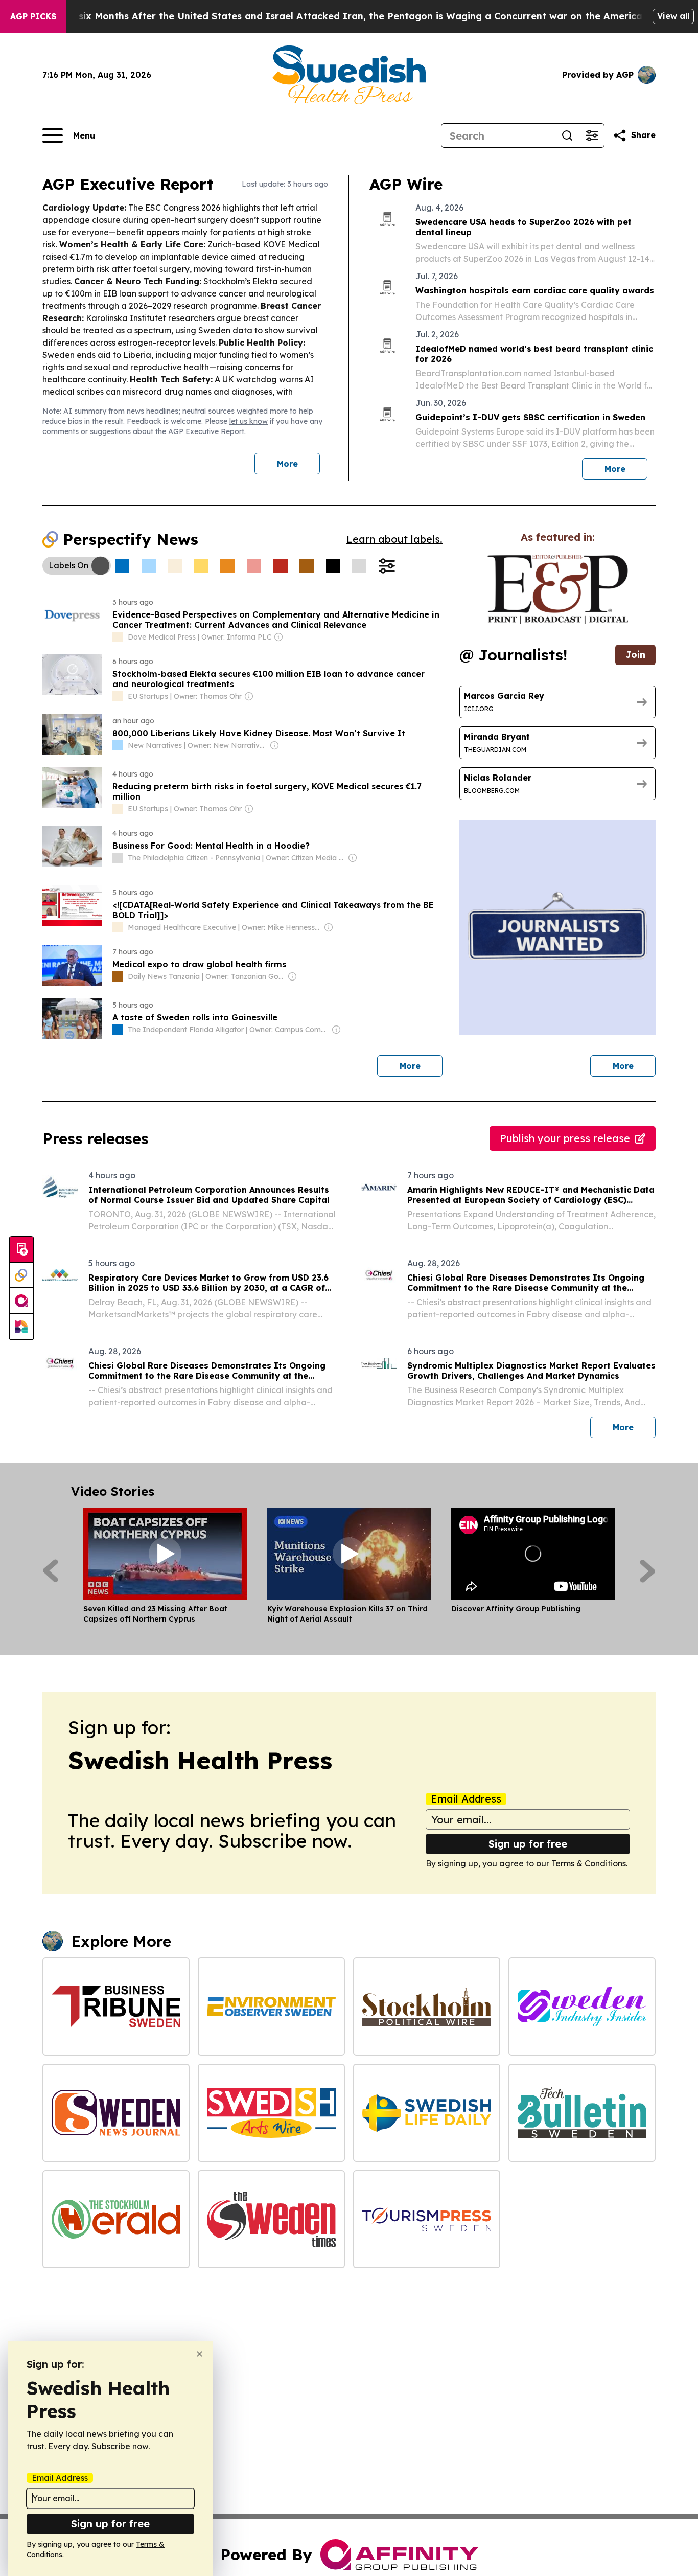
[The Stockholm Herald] (116, 2219)
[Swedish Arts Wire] (271, 2113)
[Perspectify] (21, 1275)
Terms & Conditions (589, 1863)
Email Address (466, 1799)
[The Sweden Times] (271, 2219)
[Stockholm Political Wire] (427, 2007)
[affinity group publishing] (21, 1301)
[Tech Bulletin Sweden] (582, 2113)
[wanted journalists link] (558, 589)
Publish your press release (565, 1138)
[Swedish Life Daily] (427, 2113)
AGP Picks (33, 16)
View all (673, 16)
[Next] (648, 1571)
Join (635, 655)
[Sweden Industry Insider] (582, 2007)
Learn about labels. (394, 539)
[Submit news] (21, 1250)
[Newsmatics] (21, 1327)
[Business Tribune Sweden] (116, 2007)
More (287, 464)
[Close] (200, 2354)
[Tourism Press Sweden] (427, 2219)
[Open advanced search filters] (592, 135)
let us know (249, 421)
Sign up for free (528, 1844)
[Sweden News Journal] (116, 2113)
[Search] (567, 135)
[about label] (118, 637)
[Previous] (50, 1571)
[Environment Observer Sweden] (271, 2007)
